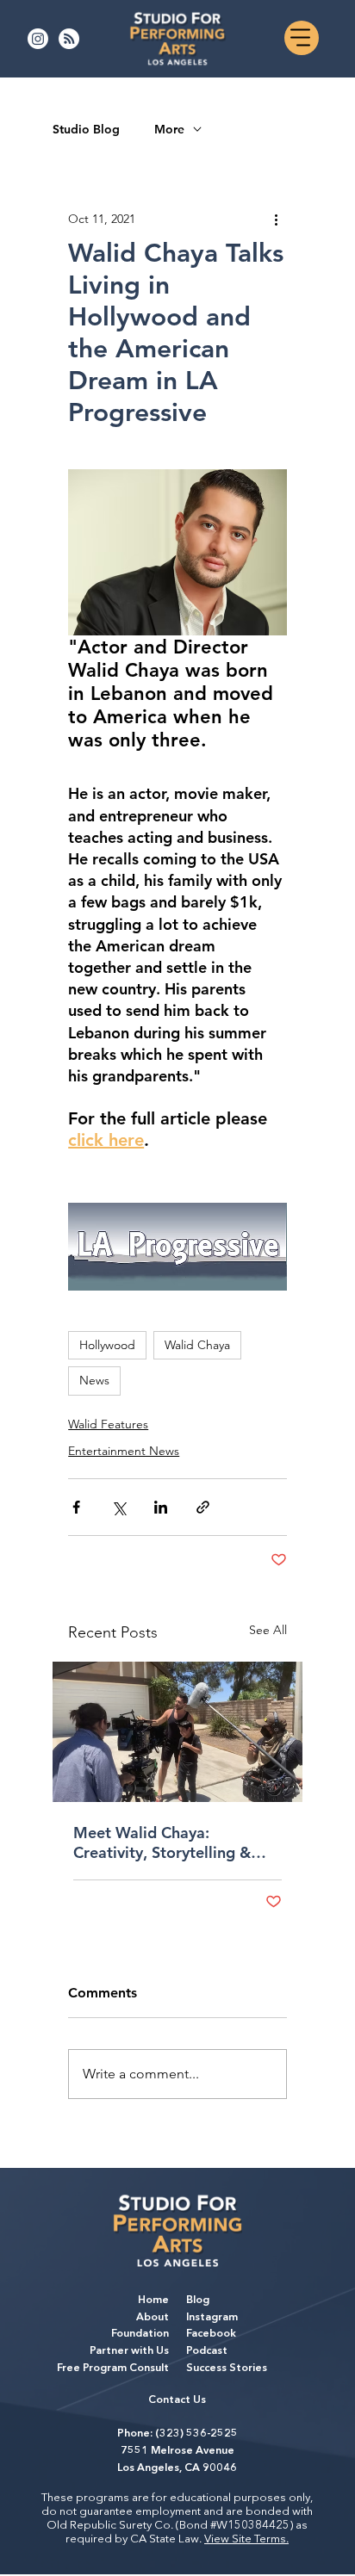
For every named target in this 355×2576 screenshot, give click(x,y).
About (153, 2318)
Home (153, 2300)
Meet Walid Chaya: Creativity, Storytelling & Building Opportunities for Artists (168, 1842)
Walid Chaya (197, 1345)
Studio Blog (86, 130)
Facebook (211, 2334)
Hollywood (107, 1345)
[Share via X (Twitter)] (118, 1507)
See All (268, 1630)
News (94, 1380)
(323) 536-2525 (196, 2434)
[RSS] (69, 39)
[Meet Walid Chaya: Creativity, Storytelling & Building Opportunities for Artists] (177, 1732)
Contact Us (177, 2400)
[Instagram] (38, 39)
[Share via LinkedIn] (161, 1507)
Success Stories (227, 2369)
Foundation (140, 2334)
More (169, 130)
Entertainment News (124, 1451)
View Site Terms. (246, 2539)
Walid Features (108, 1424)
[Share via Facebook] (76, 1507)
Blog (198, 2300)
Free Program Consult (113, 2369)
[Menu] (302, 38)
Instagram (212, 2318)
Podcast (207, 2351)
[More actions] (277, 219)
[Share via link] (203, 1507)
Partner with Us (129, 2351)
